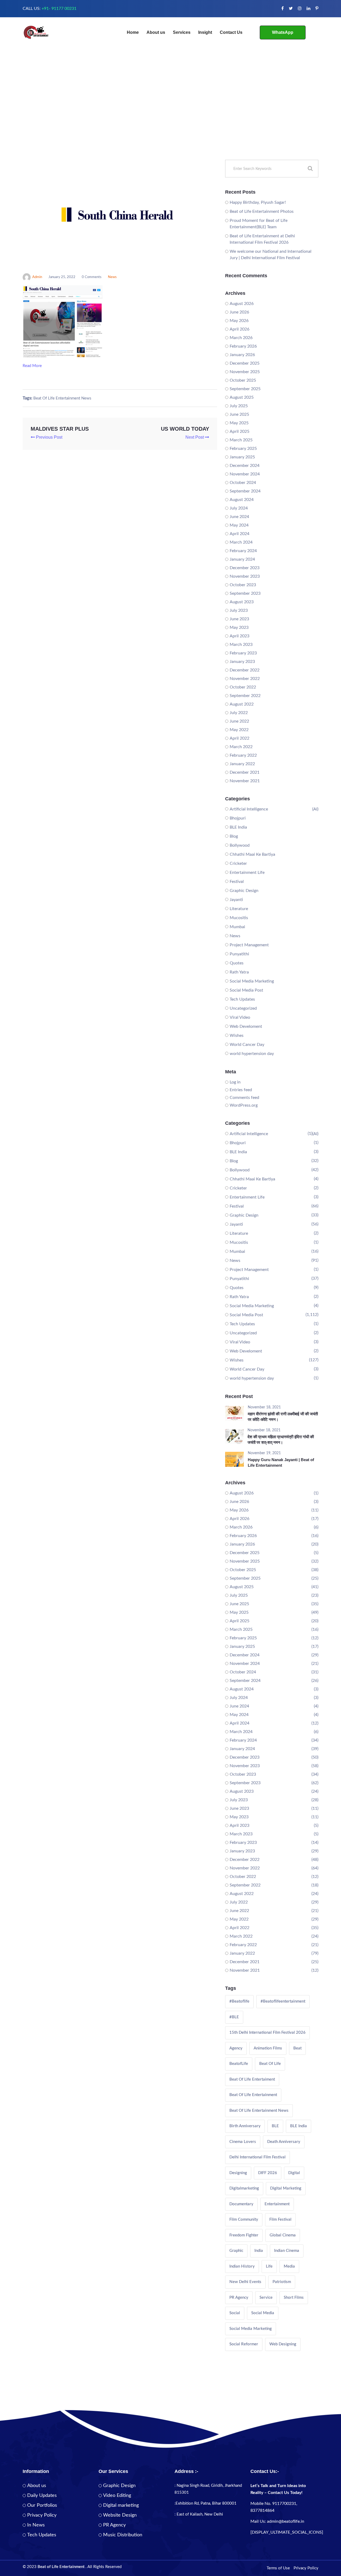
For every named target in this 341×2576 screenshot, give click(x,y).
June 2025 (239, 414)
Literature (239, 909)
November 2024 (245, 474)
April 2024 (239, 534)
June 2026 (239, 312)
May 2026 (239, 321)
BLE (275, 2126)
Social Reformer (244, 2344)
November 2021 (245, 781)
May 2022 (239, 730)
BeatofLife (239, 2064)
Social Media (263, 2313)
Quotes (237, 963)
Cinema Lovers (243, 2142)
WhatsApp (283, 32)
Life (269, 2266)
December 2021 (245, 772)
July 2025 (239, 406)
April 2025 (239, 431)
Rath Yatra (239, 972)
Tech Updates (242, 999)
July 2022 (239, 713)
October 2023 (243, 585)
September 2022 (245, 696)
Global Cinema (283, 2235)
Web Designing (283, 2344)
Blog (234, 836)
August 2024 (242, 500)
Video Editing (117, 2496)
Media (289, 2266)
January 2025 (242, 457)
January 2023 (242, 662)
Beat (297, 2048)
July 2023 (239, 610)
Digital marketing (121, 2505)
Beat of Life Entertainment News (62, 398)
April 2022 (239, 738)
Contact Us (231, 32)
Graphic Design (244, 891)
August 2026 (242, 304)
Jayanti (236, 900)
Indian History (242, 2266)
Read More (33, 366)
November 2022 (245, 679)
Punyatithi (239, 954)
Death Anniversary (284, 2142)
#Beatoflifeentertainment (283, 2001)
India (259, 2251)
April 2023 (239, 636)
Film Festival (280, 2220)
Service (266, 2298)
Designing (238, 2173)
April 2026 (239, 329)
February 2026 (243, 346)
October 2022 (243, 687)
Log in (235, 1082)
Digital (294, 2173)
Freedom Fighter (244, 2235)
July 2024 (239, 508)
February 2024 (243, 551)
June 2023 (239, 619)
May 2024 (239, 525)
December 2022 (245, 670)
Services (182, 32)
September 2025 (245, 389)
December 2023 (245, 568)
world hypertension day (252, 1054)
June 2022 (239, 721)
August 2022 (242, 704)
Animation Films (268, 2048)
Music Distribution (123, 2535)
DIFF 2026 (268, 2173)
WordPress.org (244, 1105)
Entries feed (241, 1090)
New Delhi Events (245, 2282)
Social (235, 2313)
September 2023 (245, 593)
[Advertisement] (170, 120)
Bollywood (240, 845)
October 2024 (243, 483)
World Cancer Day (247, 1045)
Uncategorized (243, 1008)
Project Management (249, 945)
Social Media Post (246, 990)
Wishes (237, 1036)
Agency (236, 2048)
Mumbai (237, 927)
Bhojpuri (238, 818)
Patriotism (282, 2282)
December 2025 (245, 363)
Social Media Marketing (252, 981)
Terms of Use (278, 2568)
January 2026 (242, 355)
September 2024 (245, 491)
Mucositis (239, 918)
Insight (205, 32)
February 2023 (243, 653)
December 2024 (245, 466)
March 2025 (241, 440)
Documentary (241, 2204)
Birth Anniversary (245, 2126)
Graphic (236, 2251)
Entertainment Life (247, 873)
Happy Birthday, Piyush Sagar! (258, 202)
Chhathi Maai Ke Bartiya (252, 854)
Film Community (244, 2220)
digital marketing (286, 2188)
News (112, 277)
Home (133, 32)
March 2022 (241, 747)
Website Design (120, 2515)
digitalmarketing (244, 2188)
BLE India (238, 827)
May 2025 (239, 423)
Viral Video (240, 1017)
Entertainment (277, 2204)
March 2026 (241, 338)
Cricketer (238, 863)
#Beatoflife (239, 2001)
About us (156, 32)
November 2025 (245, 372)
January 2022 (242, 764)
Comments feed (244, 1098)
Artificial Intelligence (249, 809)
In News (36, 2525)
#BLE (234, 2017)
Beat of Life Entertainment (253, 2095)
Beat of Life (270, 2064)
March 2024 (241, 542)
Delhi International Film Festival (257, 2157)
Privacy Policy (42, 2515)
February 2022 (243, 755)
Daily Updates (42, 2496)
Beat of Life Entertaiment (252, 2079)
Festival (237, 882)
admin (37, 277)
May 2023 (239, 627)
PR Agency (239, 2298)
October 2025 (243, 380)
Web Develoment (246, 1026)
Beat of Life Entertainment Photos (262, 211)
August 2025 (242, 397)
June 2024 (239, 517)
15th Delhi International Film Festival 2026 (267, 2033)
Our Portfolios (42, 2505)
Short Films (294, 2298)
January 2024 (242, 559)
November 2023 (245, 576)
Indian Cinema (287, 2251)
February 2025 (243, 449)
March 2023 (241, 645)
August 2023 (242, 602)
